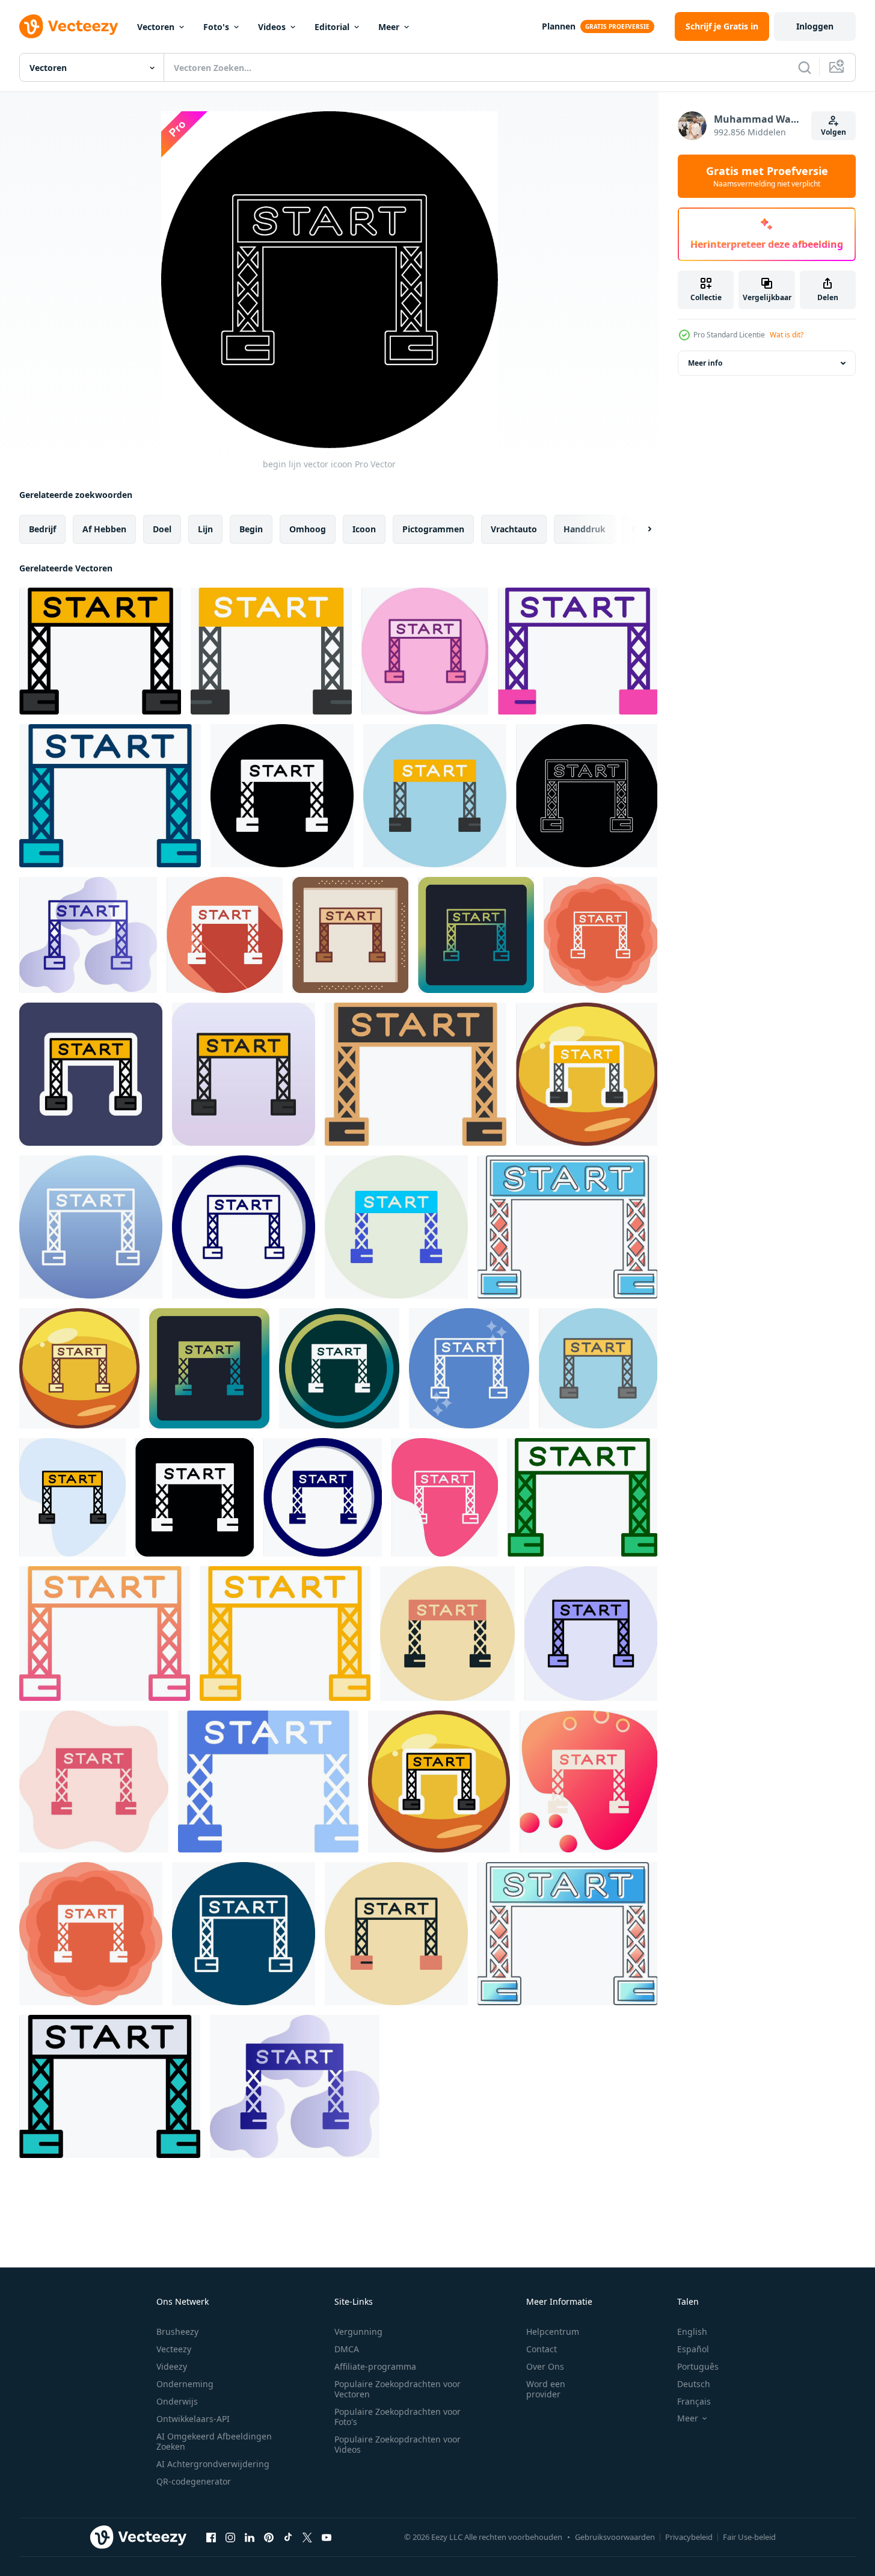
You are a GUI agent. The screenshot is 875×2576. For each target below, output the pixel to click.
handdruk (585, 529)
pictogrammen (433, 529)
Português (698, 2366)
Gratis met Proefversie (767, 176)
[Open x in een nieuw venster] (307, 2537)
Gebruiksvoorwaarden (615, 2537)
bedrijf (42, 529)
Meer (389, 27)
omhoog (308, 529)
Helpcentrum (553, 2332)
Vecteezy (174, 2349)
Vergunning (358, 2332)
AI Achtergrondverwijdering (213, 2464)
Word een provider (546, 2389)
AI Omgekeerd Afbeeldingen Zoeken (214, 2441)
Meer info (705, 363)
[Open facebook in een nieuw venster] (211, 2537)
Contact (542, 2349)
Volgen (834, 132)
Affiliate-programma (375, 2366)
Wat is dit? (787, 335)
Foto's (216, 27)
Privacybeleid (689, 2537)
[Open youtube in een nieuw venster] (327, 2537)
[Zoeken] (805, 67)
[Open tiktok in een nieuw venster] (288, 2537)
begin (251, 529)
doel (162, 529)
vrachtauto (514, 529)
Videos (272, 27)
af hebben (104, 529)
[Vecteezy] (69, 26)
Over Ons (545, 2366)
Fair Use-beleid (749, 2537)
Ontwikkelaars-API (193, 2419)
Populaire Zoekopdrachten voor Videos (398, 2444)
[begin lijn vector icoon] (100, 651)
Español (693, 2349)
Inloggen (815, 26)
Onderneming (185, 2384)
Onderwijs (177, 2401)
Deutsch (694, 2384)
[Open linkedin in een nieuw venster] (250, 2537)
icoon (364, 529)
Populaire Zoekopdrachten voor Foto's (398, 2417)
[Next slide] (639, 529)
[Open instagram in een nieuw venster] (230, 2537)
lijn (205, 529)
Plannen (559, 26)
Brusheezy (177, 2332)
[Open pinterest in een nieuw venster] (269, 2537)
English (692, 2332)
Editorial (332, 27)
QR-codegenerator (194, 2481)
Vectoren (156, 27)
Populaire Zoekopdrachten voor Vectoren (398, 2389)
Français (694, 2401)
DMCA (347, 2349)
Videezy (172, 2366)
